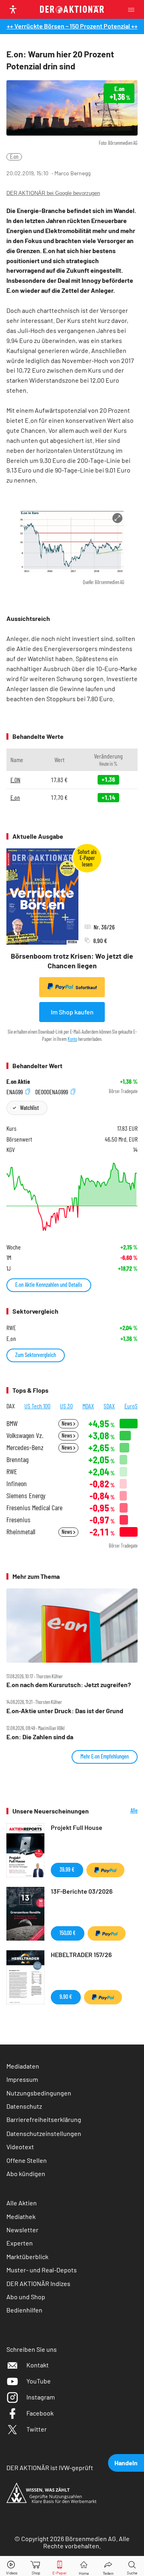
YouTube (39, 2381)
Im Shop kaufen (72, 1012)
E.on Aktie (18, 1081)
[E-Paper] (60, 2566)
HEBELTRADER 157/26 (81, 1954)
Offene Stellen (27, 2160)
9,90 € (66, 1997)
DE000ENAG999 (52, 1091)
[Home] (84, 2566)
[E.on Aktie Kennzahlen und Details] (72, 1197)
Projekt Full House (77, 1827)
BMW (12, 1423)
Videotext (20, 2147)
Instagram (41, 2397)
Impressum (22, 2079)
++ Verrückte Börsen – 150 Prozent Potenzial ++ (72, 26)
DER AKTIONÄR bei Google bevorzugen (53, 193)
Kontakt (38, 2365)
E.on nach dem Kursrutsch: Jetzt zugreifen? (69, 1685)
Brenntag (17, 1459)
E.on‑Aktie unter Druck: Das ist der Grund (65, 1711)
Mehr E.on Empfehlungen (105, 1756)
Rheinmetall (21, 1532)
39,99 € (67, 1869)
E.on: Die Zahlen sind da (40, 1737)
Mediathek (21, 2216)
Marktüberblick (27, 2257)
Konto (72, 1039)
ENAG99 (15, 1091)
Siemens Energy (26, 1496)
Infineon (17, 1484)
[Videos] (12, 2566)
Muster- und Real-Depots (42, 2270)
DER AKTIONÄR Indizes (38, 2283)
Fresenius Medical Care (34, 1508)
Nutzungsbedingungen (39, 2093)
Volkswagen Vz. (25, 1435)
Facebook (40, 2413)
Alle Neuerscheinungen (119, 1811)
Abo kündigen (26, 2173)
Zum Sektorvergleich (36, 1355)
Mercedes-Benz (25, 1447)
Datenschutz (24, 2106)
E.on (14, 157)
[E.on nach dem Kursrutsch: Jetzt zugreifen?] (72, 1626)
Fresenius (18, 1520)
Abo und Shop (26, 2297)
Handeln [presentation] (126, 2463)
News (67, 1423)
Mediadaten (23, 2066)
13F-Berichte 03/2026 (82, 1891)
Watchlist (29, 1108)
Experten (20, 2243)
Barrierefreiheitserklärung (44, 2119)
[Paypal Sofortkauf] (105, 1870)
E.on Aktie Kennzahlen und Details (49, 1285)
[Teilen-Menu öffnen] (108, 2566)
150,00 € (68, 1933)
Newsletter (22, 2230)
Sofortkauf (86, 987)
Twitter (37, 2429)
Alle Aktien (22, 2203)
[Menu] (134, 9)
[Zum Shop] (36, 2566)
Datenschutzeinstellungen (44, 2133)
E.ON (15, 780)
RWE (12, 1472)
